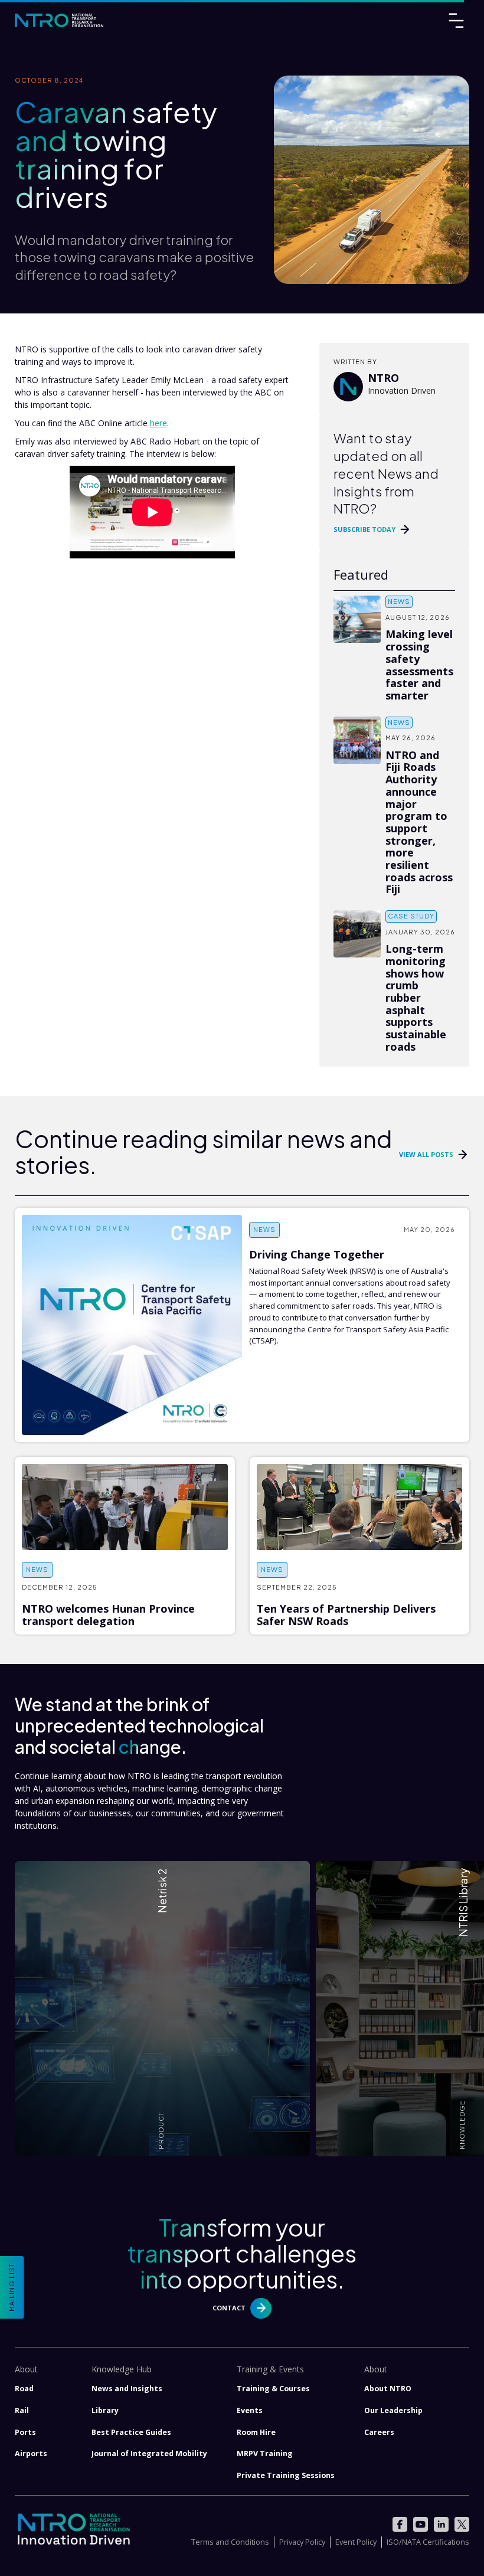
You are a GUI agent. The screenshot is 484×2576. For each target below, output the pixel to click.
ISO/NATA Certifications (428, 2542)
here (158, 423)
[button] (163, 2009)
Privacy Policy (302, 2542)
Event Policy (356, 2542)
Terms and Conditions (230, 2542)
